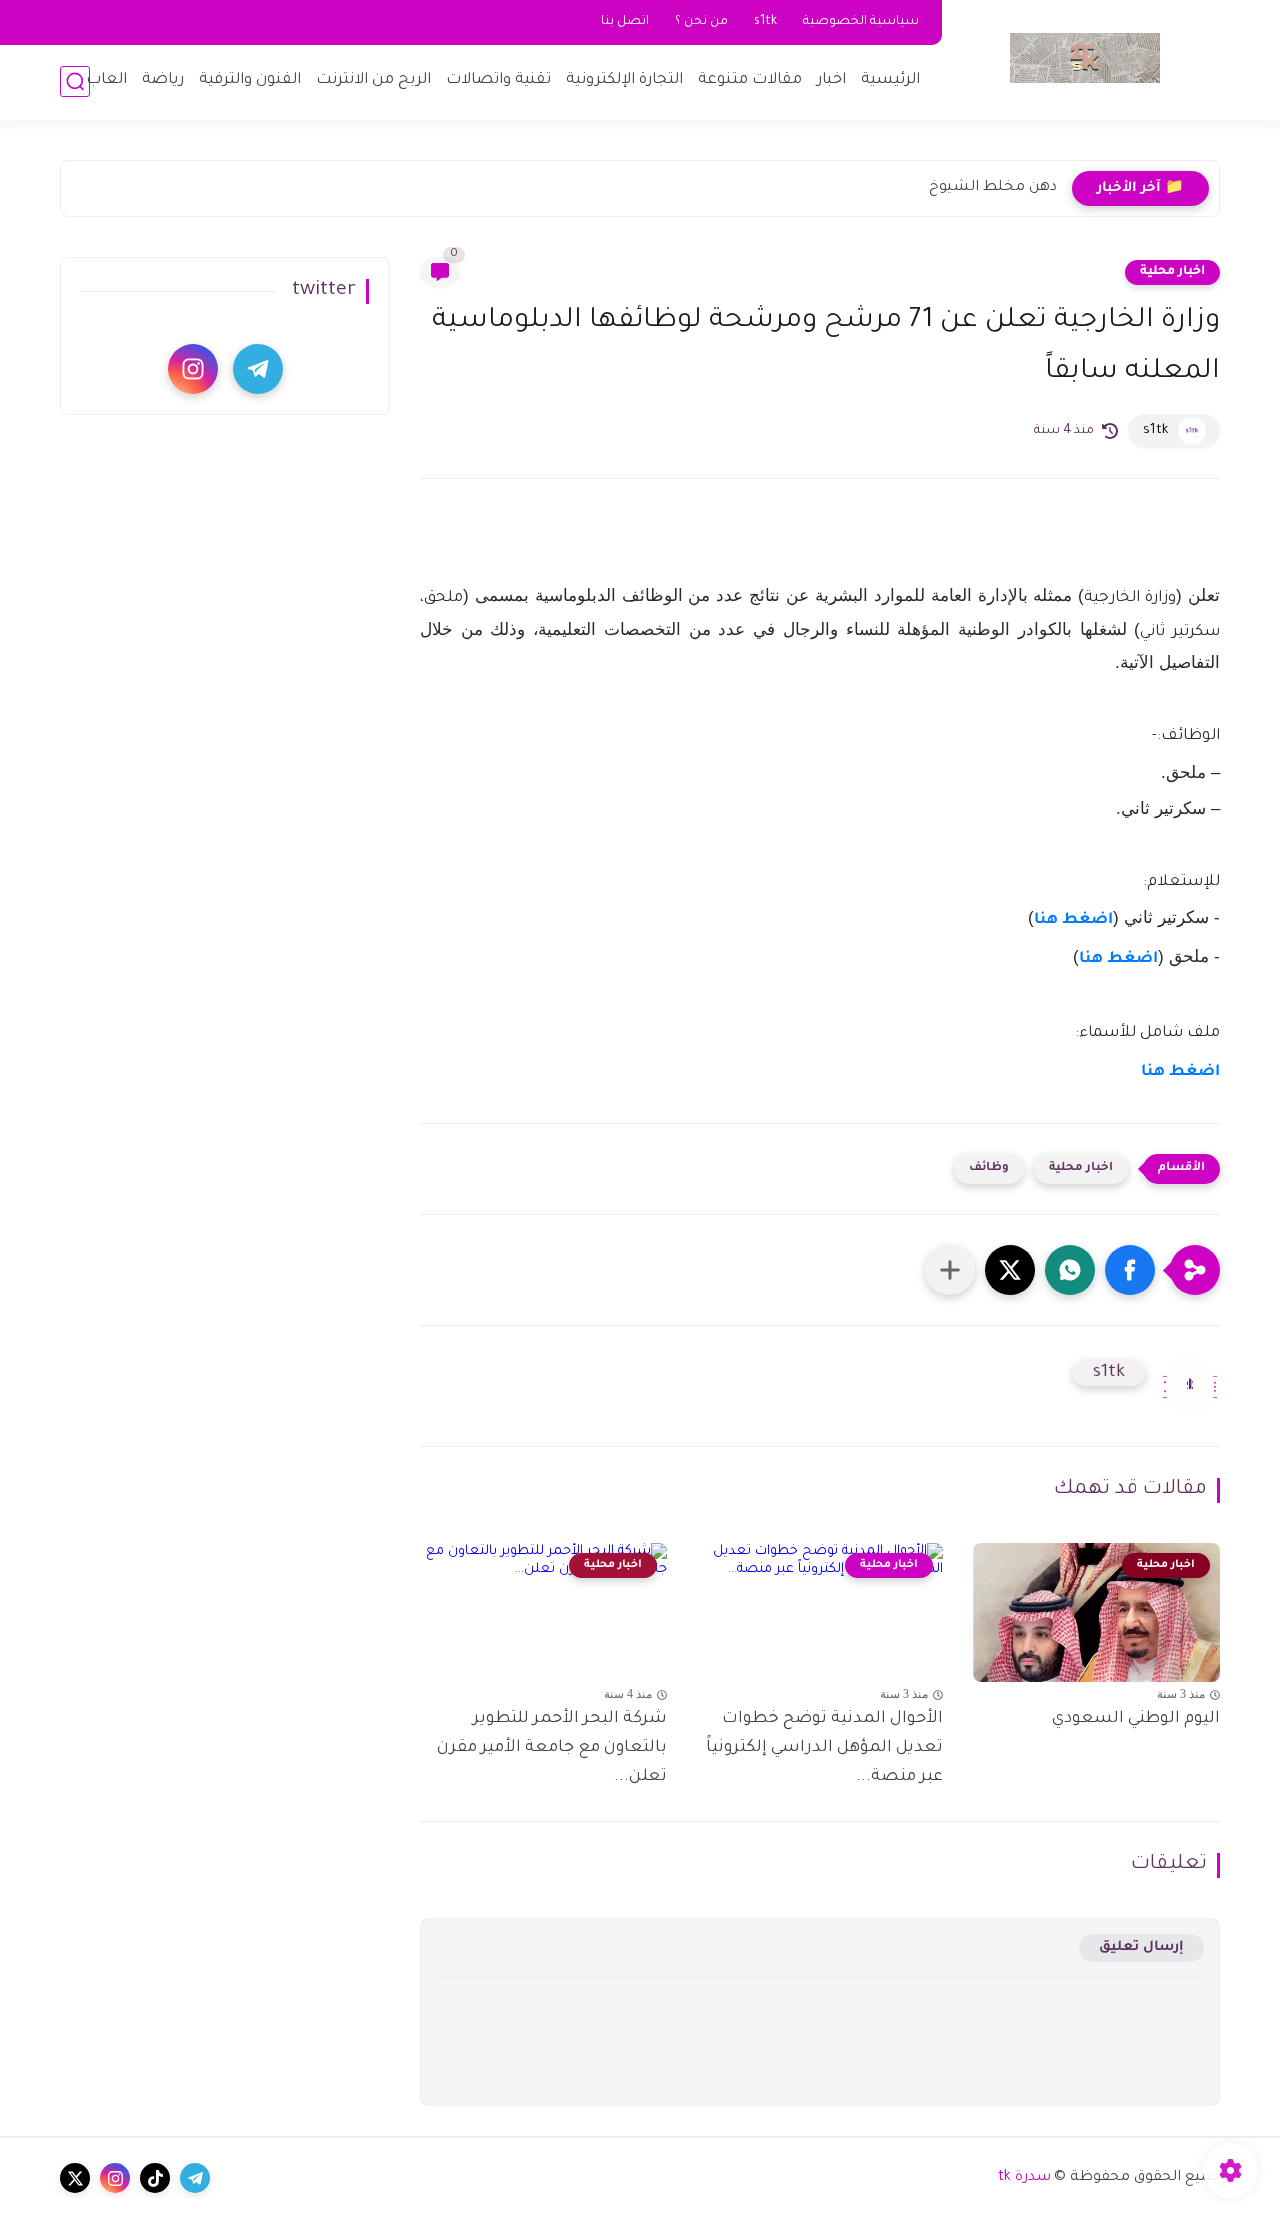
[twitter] (75, 2178)
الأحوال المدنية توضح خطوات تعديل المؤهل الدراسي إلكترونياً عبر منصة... (824, 1748)
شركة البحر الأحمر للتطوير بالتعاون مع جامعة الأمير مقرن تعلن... (552, 1748)
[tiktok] (155, 2178)
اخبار (831, 80)
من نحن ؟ (701, 22)
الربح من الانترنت (373, 80)
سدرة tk (1024, 2178)
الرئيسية (890, 80)
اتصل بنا (625, 22)
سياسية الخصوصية (861, 22)
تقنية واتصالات (498, 80)
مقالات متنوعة (750, 80)
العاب (106, 80)
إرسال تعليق (1141, 1947)
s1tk (765, 22)
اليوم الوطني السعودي (1136, 1719)
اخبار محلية (1172, 272)
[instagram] (193, 369)
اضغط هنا (1073, 920)
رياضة (163, 80)
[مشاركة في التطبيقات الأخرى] (950, 1270)
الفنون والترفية (250, 80)
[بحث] (75, 81)
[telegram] (258, 369)
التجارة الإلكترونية (624, 80)
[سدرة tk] (1085, 58)
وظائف (989, 1168)
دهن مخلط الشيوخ (993, 188)
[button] (1130, 1270)
